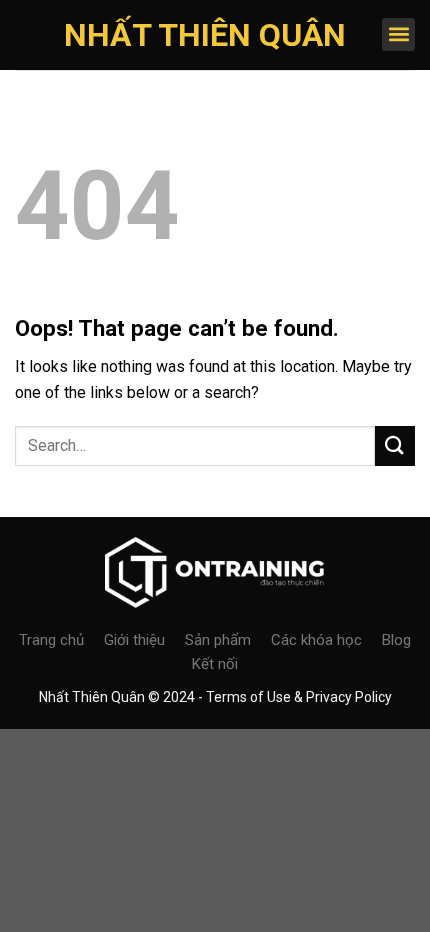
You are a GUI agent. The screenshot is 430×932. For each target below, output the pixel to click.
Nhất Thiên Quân (205, 35)
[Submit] (395, 445)
